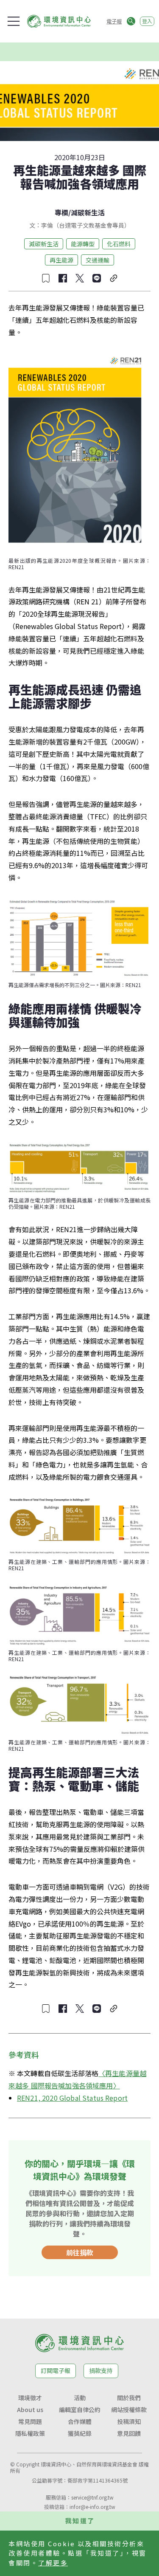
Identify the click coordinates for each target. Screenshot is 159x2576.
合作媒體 (80, 2421)
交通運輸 (98, 260)
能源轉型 (83, 244)
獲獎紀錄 (80, 2433)
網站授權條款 (129, 2410)
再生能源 (61, 260)
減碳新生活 (88, 212)
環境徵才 (30, 2398)
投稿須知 (129, 2421)
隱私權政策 (30, 2433)
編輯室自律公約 (80, 2410)
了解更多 (53, 2563)
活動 (80, 2398)
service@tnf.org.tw (92, 2497)
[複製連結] (114, 278)
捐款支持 (101, 2370)
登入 (147, 21)
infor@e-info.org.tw (92, 2507)
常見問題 (30, 2421)
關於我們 (129, 2398)
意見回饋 (129, 2433)
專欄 (61, 212)
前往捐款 (80, 2252)
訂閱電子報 (56, 2370)
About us (30, 2410)
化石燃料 (119, 244)
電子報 (114, 21)
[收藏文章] (46, 278)
